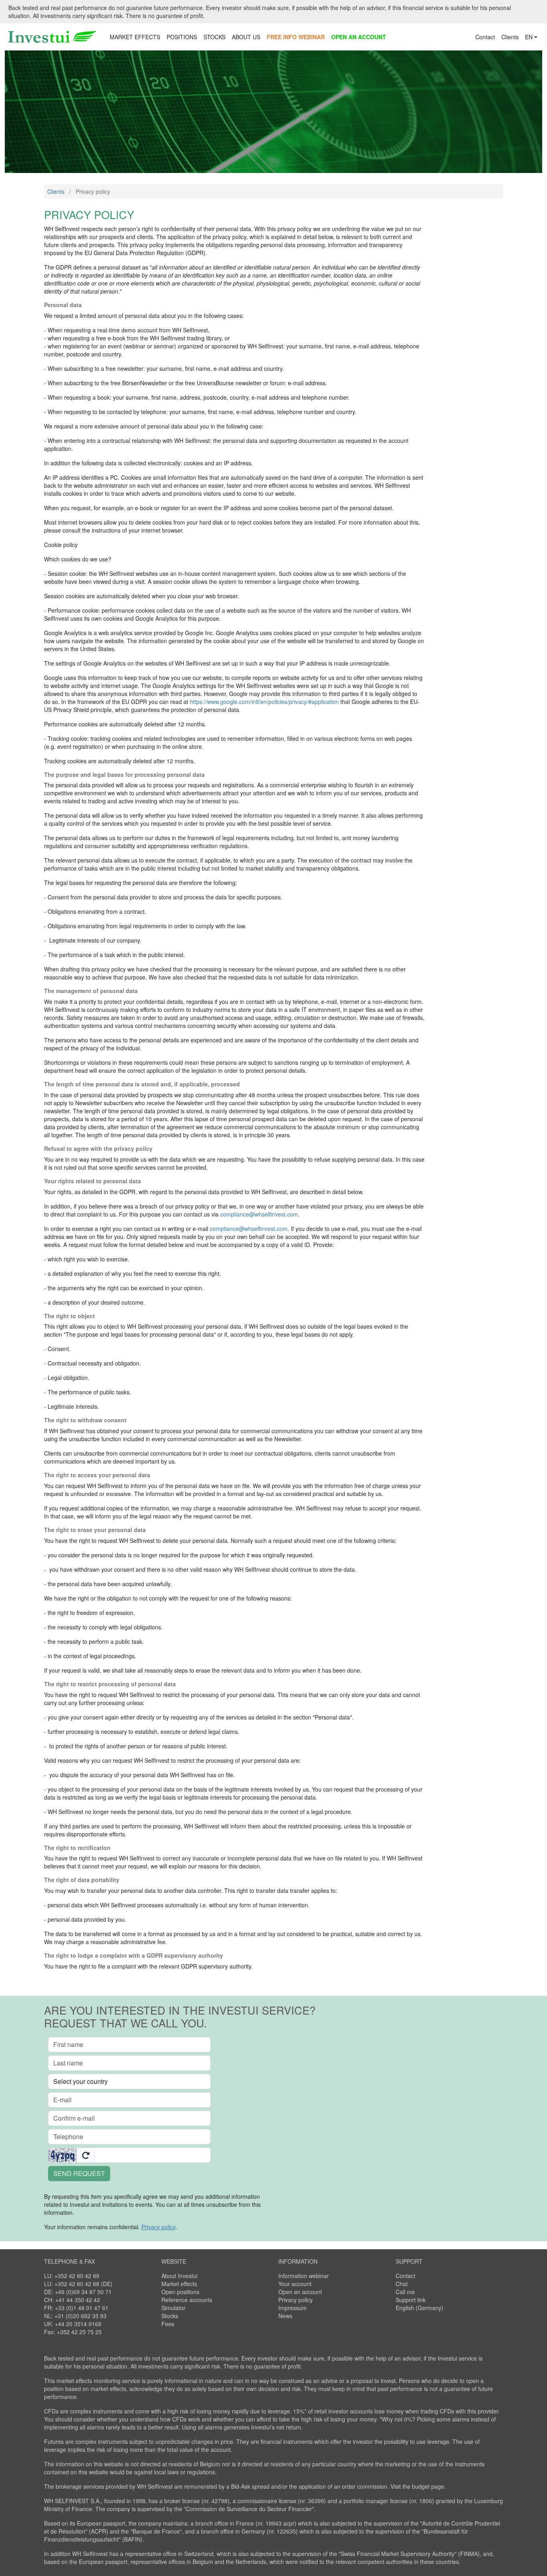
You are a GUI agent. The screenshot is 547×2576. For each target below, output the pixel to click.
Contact (485, 37)
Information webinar (304, 2276)
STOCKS (214, 37)
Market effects (179, 2284)
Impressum (293, 2308)
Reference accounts (187, 2300)
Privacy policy (296, 2300)
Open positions (180, 2292)
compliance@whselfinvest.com (259, 1214)
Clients (510, 37)
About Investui (179, 2276)
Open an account (300, 2292)
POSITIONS (182, 37)
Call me (405, 2292)
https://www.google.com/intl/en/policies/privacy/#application (264, 702)
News (285, 2316)
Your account (295, 2284)
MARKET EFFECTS (135, 37)
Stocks (170, 2316)
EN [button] (529, 37)
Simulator (173, 2308)
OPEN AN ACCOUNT (359, 37)
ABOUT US (246, 37)
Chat (402, 2284)
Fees (168, 2324)
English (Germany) (419, 2308)
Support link (411, 2300)
